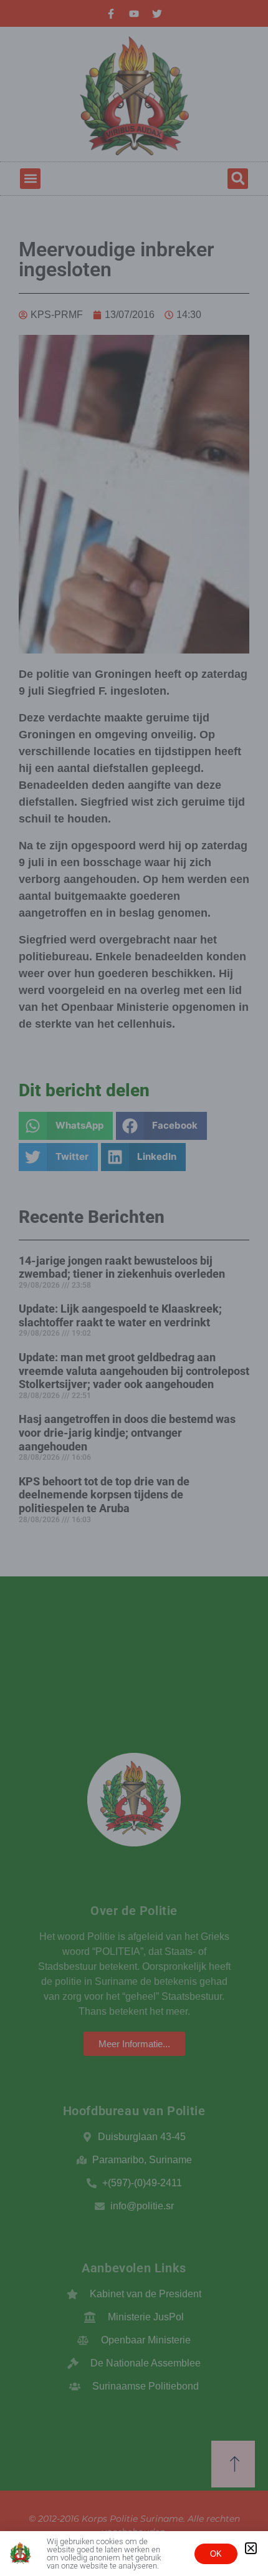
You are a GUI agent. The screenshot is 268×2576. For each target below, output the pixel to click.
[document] (134, 1288)
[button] (251, 2548)
